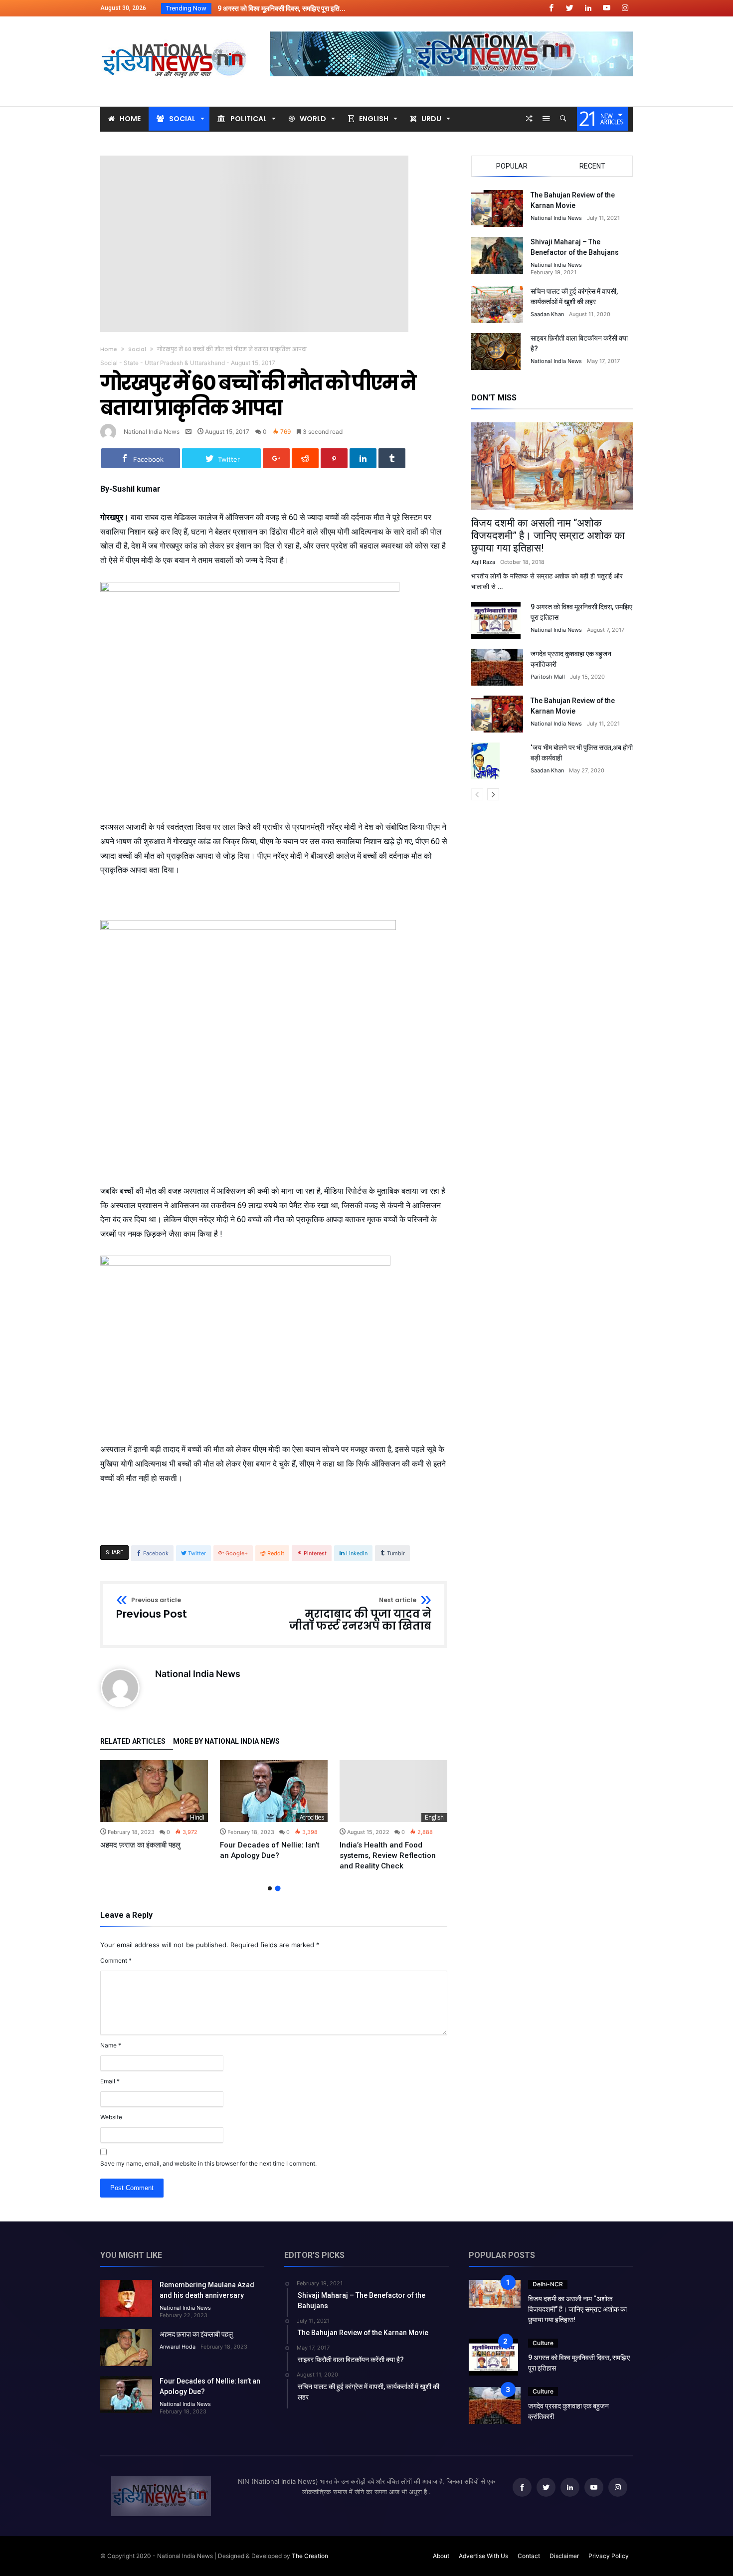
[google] (276, 458)
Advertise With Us (483, 2556)
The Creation (310, 2556)
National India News (152, 432)
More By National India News (226, 1742)
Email (110, 2081)
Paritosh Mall (548, 677)
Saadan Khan (547, 314)
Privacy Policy (609, 2556)
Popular (512, 166)
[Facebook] (551, 8)
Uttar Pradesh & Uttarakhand (185, 363)
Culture (543, 2343)
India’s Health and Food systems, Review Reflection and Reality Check (388, 1855)
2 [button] (277, 1888)
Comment (116, 1960)
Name (111, 2045)
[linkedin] (363, 458)
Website (111, 2117)
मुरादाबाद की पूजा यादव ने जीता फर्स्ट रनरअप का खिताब (360, 1614)
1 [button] (270, 1888)
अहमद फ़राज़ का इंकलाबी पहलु (140, 1845)
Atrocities (312, 1817)
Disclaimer (564, 2556)
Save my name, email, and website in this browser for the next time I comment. (208, 2163)
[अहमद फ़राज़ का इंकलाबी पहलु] (154, 1791)
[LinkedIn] (588, 8)
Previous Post (152, 1609)
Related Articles (133, 1742)
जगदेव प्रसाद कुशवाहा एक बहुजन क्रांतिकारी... (272, 8)
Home (109, 349)
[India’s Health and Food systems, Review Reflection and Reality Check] (393, 1791)
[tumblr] (392, 458)
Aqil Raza (483, 562)
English (434, 1817)
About (441, 2556)
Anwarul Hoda (178, 2347)
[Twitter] (569, 8)
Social (137, 349)
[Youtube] (606, 8)
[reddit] (305, 458)
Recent (592, 166)
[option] (154, 1805)
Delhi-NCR (548, 2284)
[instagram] (625, 8)
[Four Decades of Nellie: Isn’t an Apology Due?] (274, 1791)
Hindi (197, 1817)
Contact (529, 2556)
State (131, 363)
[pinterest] (334, 458)
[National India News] (175, 31)
